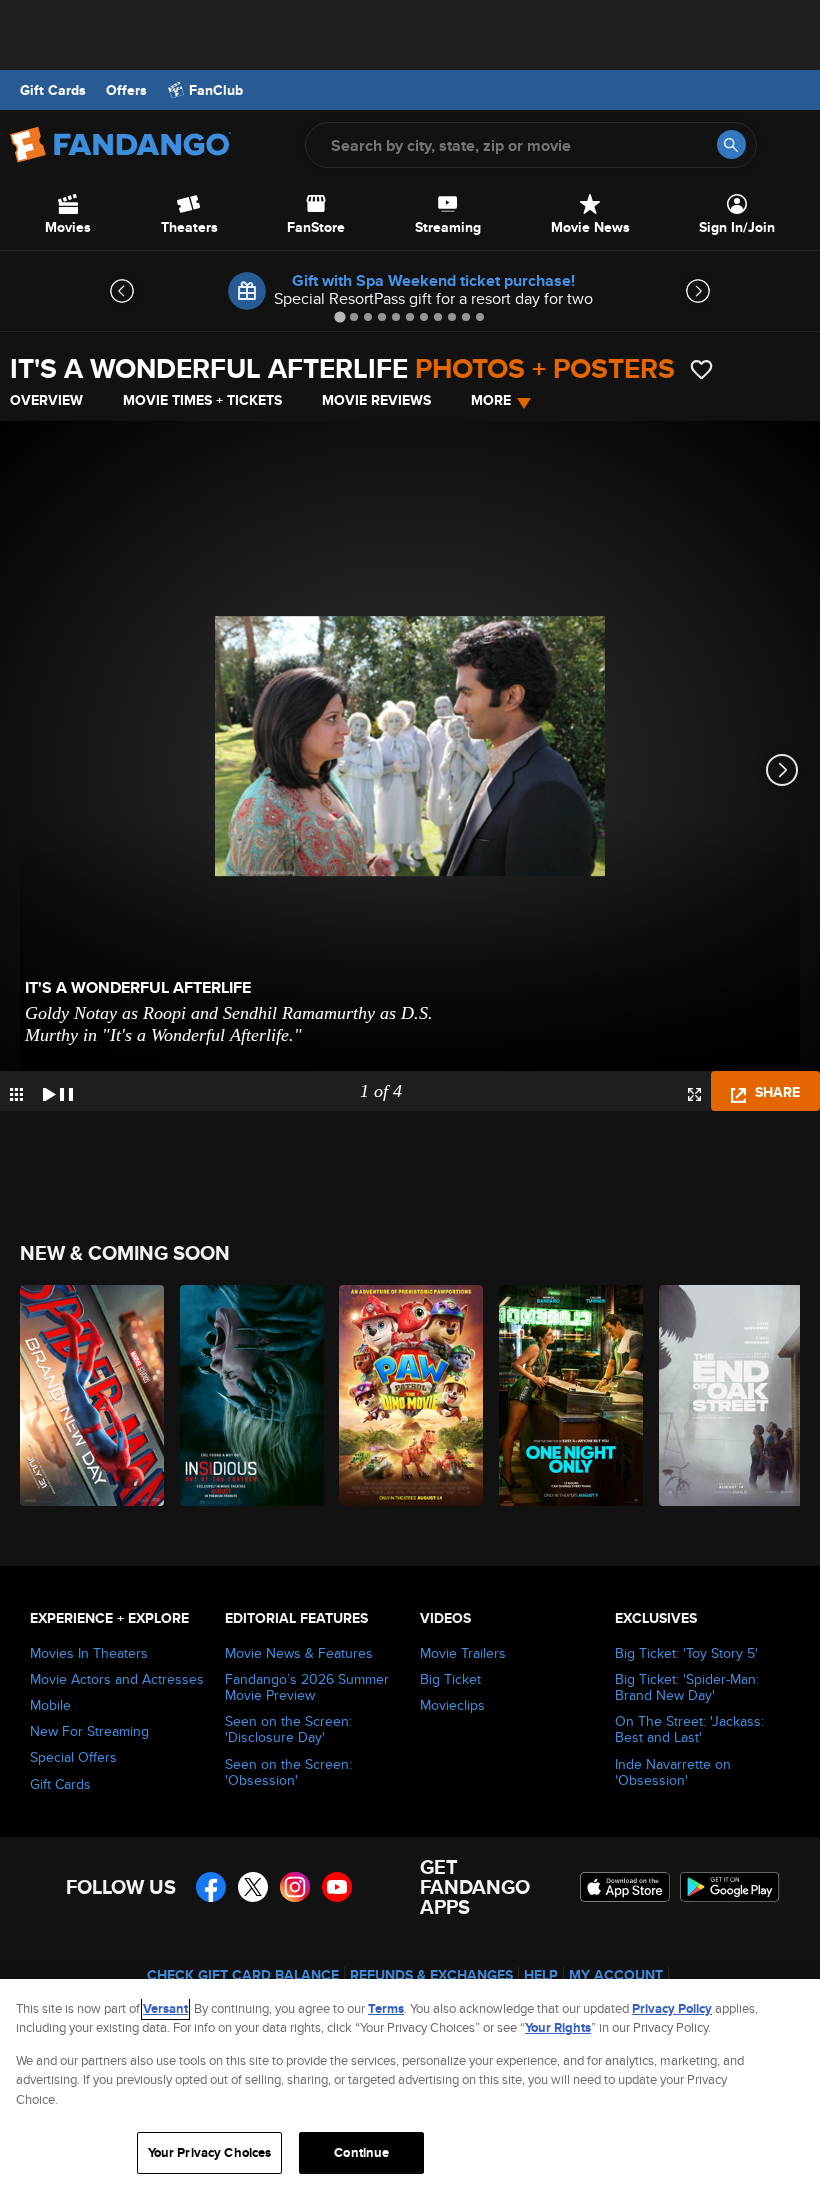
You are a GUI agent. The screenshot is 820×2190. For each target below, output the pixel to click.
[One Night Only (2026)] (567, 1395)
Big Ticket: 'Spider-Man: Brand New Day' (687, 1687)
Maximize (694, 1094)
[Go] (731, 144)
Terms (386, 2008)
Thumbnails (16, 1094)
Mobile (50, 1705)
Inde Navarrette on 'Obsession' (673, 1772)
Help (541, 1975)
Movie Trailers (463, 1653)
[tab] (339, 316)
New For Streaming (89, 1731)
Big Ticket (450, 1679)
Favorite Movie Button (701, 369)
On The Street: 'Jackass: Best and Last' (689, 1729)
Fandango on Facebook (211, 1887)
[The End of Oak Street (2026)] (727, 1395)
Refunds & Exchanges (431, 1975)
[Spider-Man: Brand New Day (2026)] (88, 1395)
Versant (165, 2008)
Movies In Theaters (89, 1653)
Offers (126, 90)
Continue (361, 2152)
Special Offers (73, 1757)
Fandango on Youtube (337, 1887)
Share (775, 1092)
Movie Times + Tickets (202, 400)
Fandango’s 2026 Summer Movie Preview (307, 1687)
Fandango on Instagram (295, 1887)
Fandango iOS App (625, 1887)
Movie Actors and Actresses (117, 1679)
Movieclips (452, 1705)
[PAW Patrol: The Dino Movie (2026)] (407, 1395)
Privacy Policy (672, 2008)
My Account (616, 1975)
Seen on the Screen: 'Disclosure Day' (288, 1729)
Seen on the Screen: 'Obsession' (288, 1772)
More (491, 400)
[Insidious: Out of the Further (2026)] (248, 1395)
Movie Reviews (376, 400)
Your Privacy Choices (210, 2152)
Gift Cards (53, 90)
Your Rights (558, 2027)
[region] (410, 2084)
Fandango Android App (730, 1887)
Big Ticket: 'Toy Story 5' (686, 1653)
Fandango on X (253, 1887)
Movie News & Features (299, 1653)
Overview (46, 400)
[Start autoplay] (58, 1091)
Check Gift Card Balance (243, 1975)
